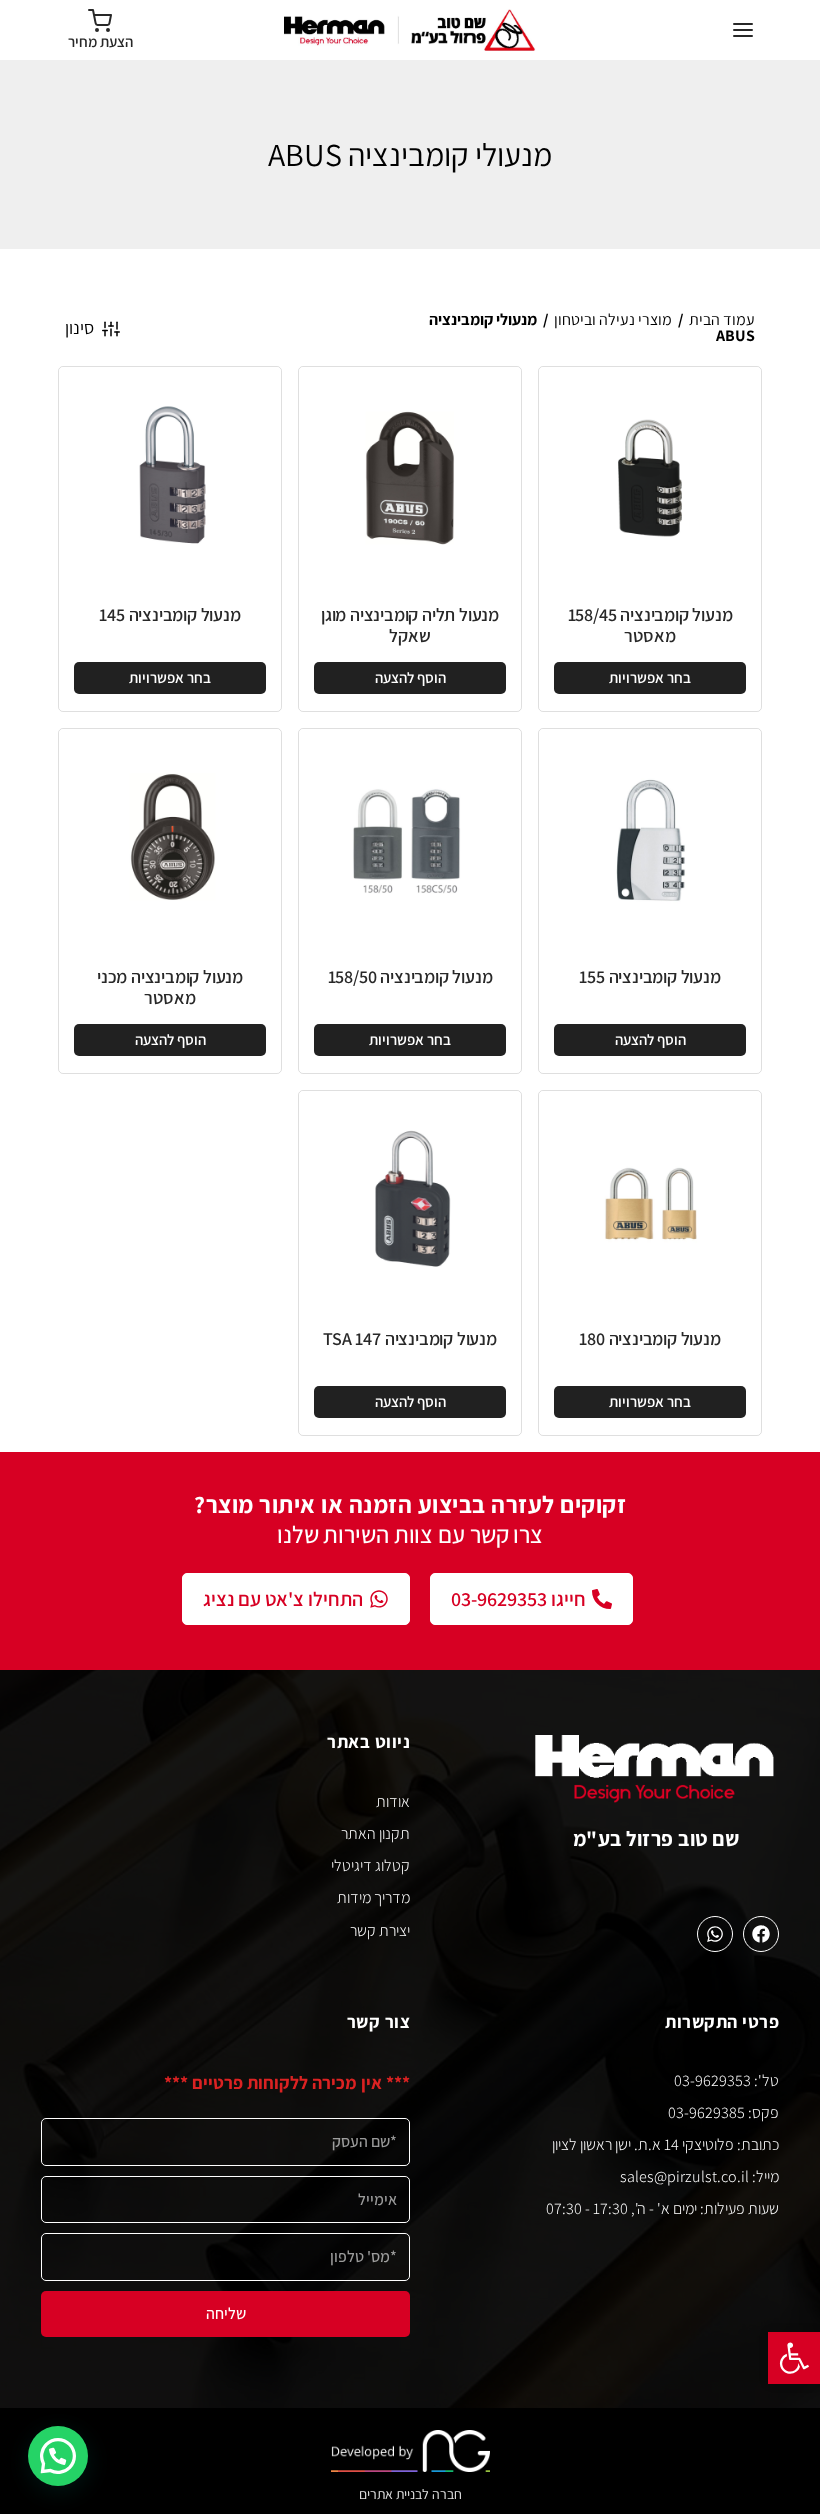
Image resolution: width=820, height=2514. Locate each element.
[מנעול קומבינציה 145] (170, 478)
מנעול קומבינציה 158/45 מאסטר (650, 625)
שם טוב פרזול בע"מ (656, 1838)
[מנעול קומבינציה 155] (650, 840)
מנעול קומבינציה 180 (649, 1338)
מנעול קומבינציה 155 (649, 976)
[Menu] (743, 30)
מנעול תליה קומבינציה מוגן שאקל (410, 625)
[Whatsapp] (715, 1934)
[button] (794, 2358)
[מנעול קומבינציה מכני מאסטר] (170, 840)
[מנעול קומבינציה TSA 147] (410, 1202)
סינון (79, 327)
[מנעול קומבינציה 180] (650, 1202)
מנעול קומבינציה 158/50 (410, 976)
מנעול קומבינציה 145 (169, 614)
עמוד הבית (722, 319)
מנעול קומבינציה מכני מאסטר (170, 987)
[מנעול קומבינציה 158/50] (410, 840)
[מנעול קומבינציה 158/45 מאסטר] (650, 478)
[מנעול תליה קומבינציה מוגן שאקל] (410, 478)
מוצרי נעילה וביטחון (613, 319)
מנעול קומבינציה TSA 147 (409, 1338)
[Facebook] (761, 1934)
